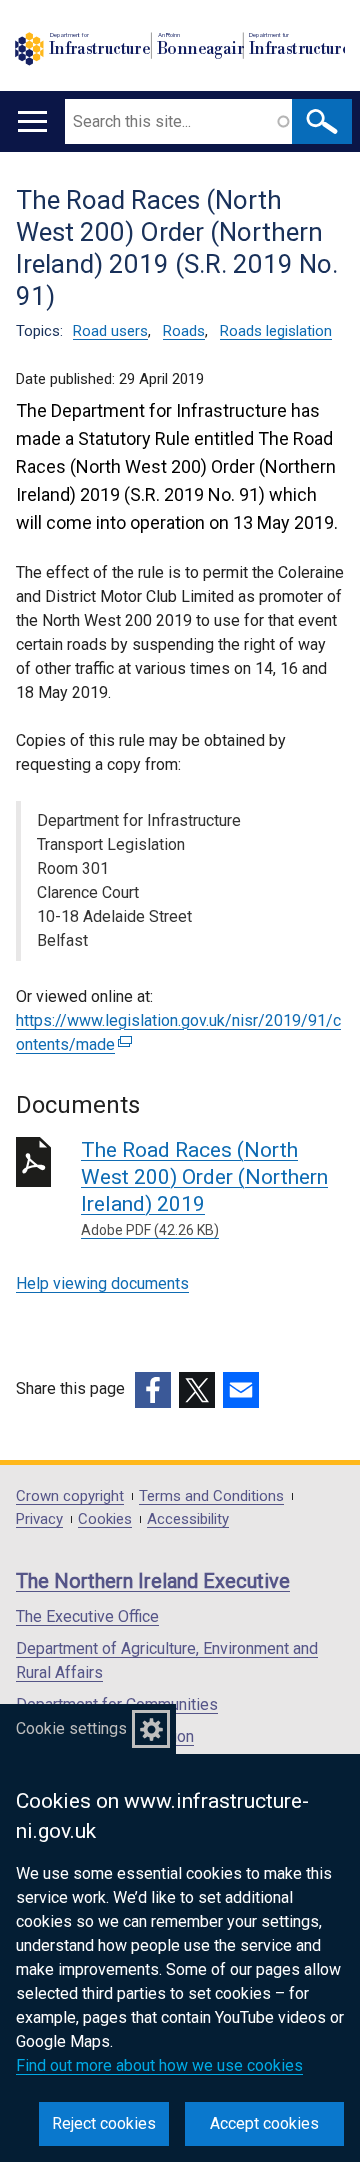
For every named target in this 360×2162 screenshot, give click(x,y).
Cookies (105, 1519)
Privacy (39, 1519)
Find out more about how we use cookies (159, 2065)
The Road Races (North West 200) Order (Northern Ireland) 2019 (204, 1188)
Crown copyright (70, 1496)
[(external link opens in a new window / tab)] (153, 1390)
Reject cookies (104, 2123)
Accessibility (188, 1519)
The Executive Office (87, 1616)
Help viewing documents (102, 1283)
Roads (184, 331)
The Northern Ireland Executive (153, 1581)
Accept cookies (264, 2123)
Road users (110, 331)
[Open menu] (32, 121)
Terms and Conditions (211, 1496)
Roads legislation (276, 331)
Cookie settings (71, 1728)
